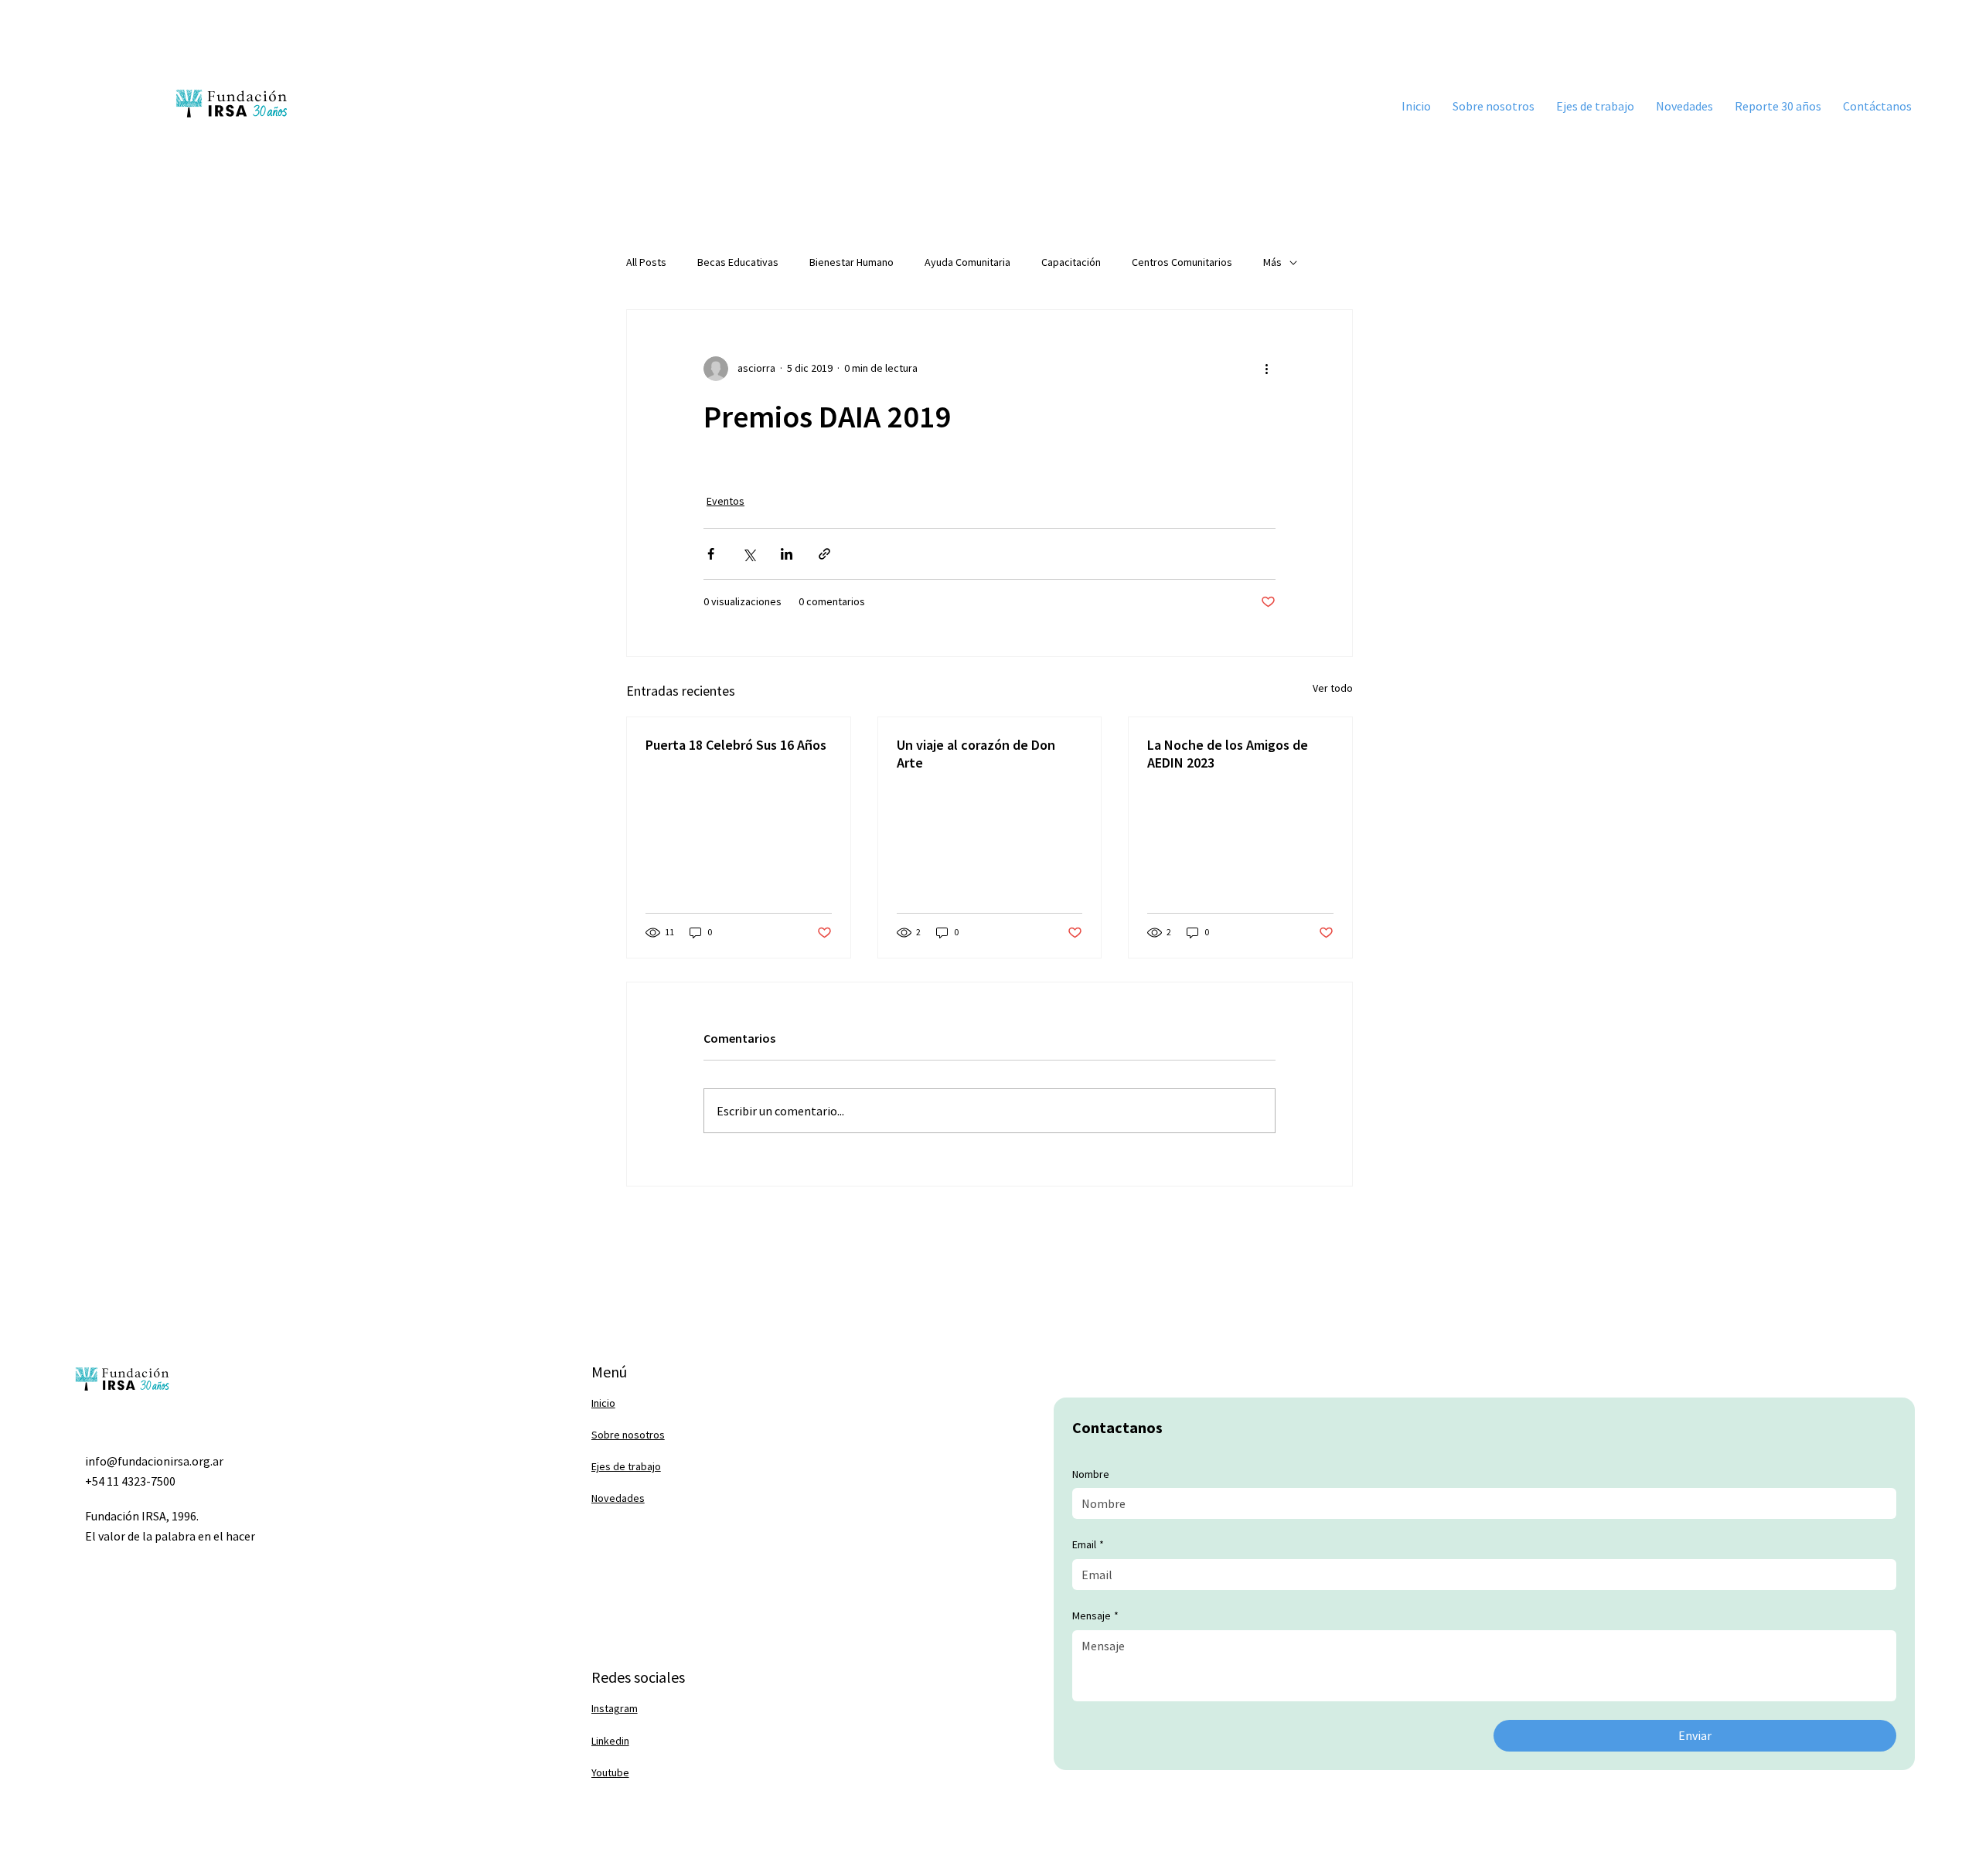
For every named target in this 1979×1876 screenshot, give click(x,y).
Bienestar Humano (852, 262)
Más (1272, 262)
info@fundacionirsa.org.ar (154, 1461)
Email (1088, 1544)
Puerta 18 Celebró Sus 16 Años (736, 745)
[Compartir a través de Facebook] (711, 554)
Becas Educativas (738, 262)
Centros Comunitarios (1182, 262)
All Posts (646, 262)
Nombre (1091, 1474)
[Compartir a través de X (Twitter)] (749, 554)
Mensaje (1095, 1616)
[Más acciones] (1266, 369)
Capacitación (1071, 262)
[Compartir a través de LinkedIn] (787, 554)
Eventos (726, 501)
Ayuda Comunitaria (967, 262)
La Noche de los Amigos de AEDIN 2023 (1228, 754)
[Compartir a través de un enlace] (824, 554)
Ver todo (1333, 688)
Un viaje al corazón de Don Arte (976, 754)
